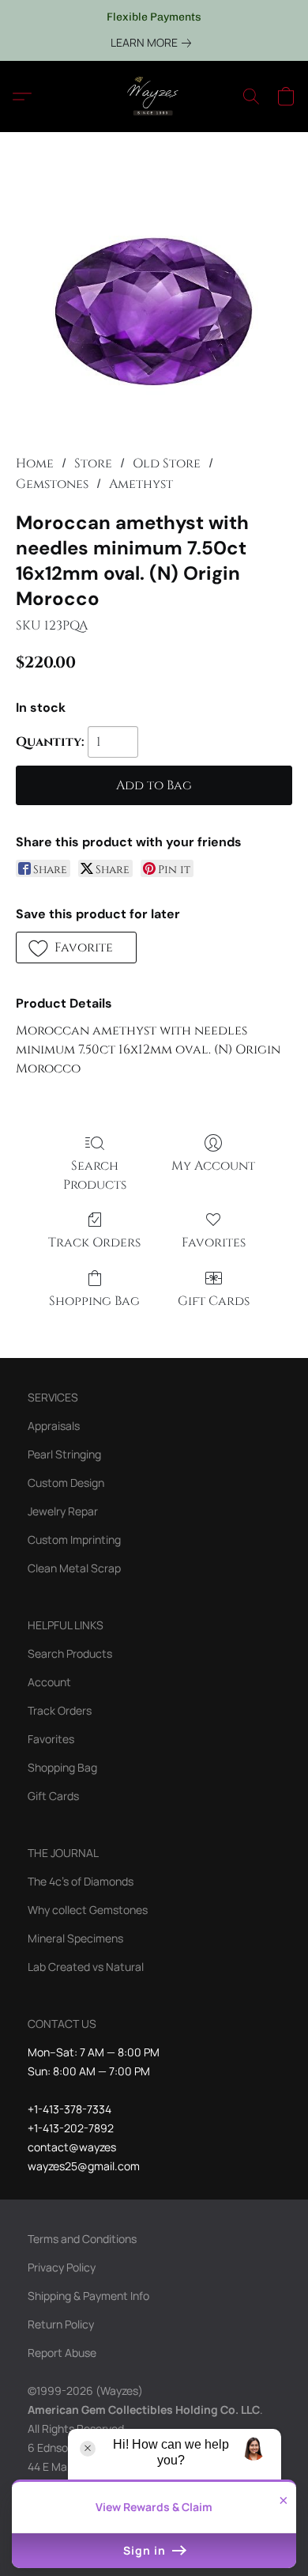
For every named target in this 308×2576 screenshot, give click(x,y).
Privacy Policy (62, 2267)
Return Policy (61, 2324)
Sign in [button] (146, 2550)
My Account (213, 1166)
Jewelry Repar (63, 1511)
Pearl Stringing (64, 1454)
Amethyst (141, 484)
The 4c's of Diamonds (81, 1881)
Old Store (167, 463)
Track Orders (94, 1243)
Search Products (95, 1175)
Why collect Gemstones (88, 1910)
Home (35, 463)
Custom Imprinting (74, 1540)
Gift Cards (214, 1301)
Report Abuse (62, 2353)
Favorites (214, 1243)
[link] (154, 43)
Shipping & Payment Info (88, 2296)
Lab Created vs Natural (86, 1967)
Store (93, 463)
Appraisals (54, 1426)
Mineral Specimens (75, 1938)
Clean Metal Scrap (74, 1568)
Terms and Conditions (82, 2239)
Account (49, 1682)
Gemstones (52, 484)
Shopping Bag (94, 1301)
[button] (154, 96)
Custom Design (66, 1483)
